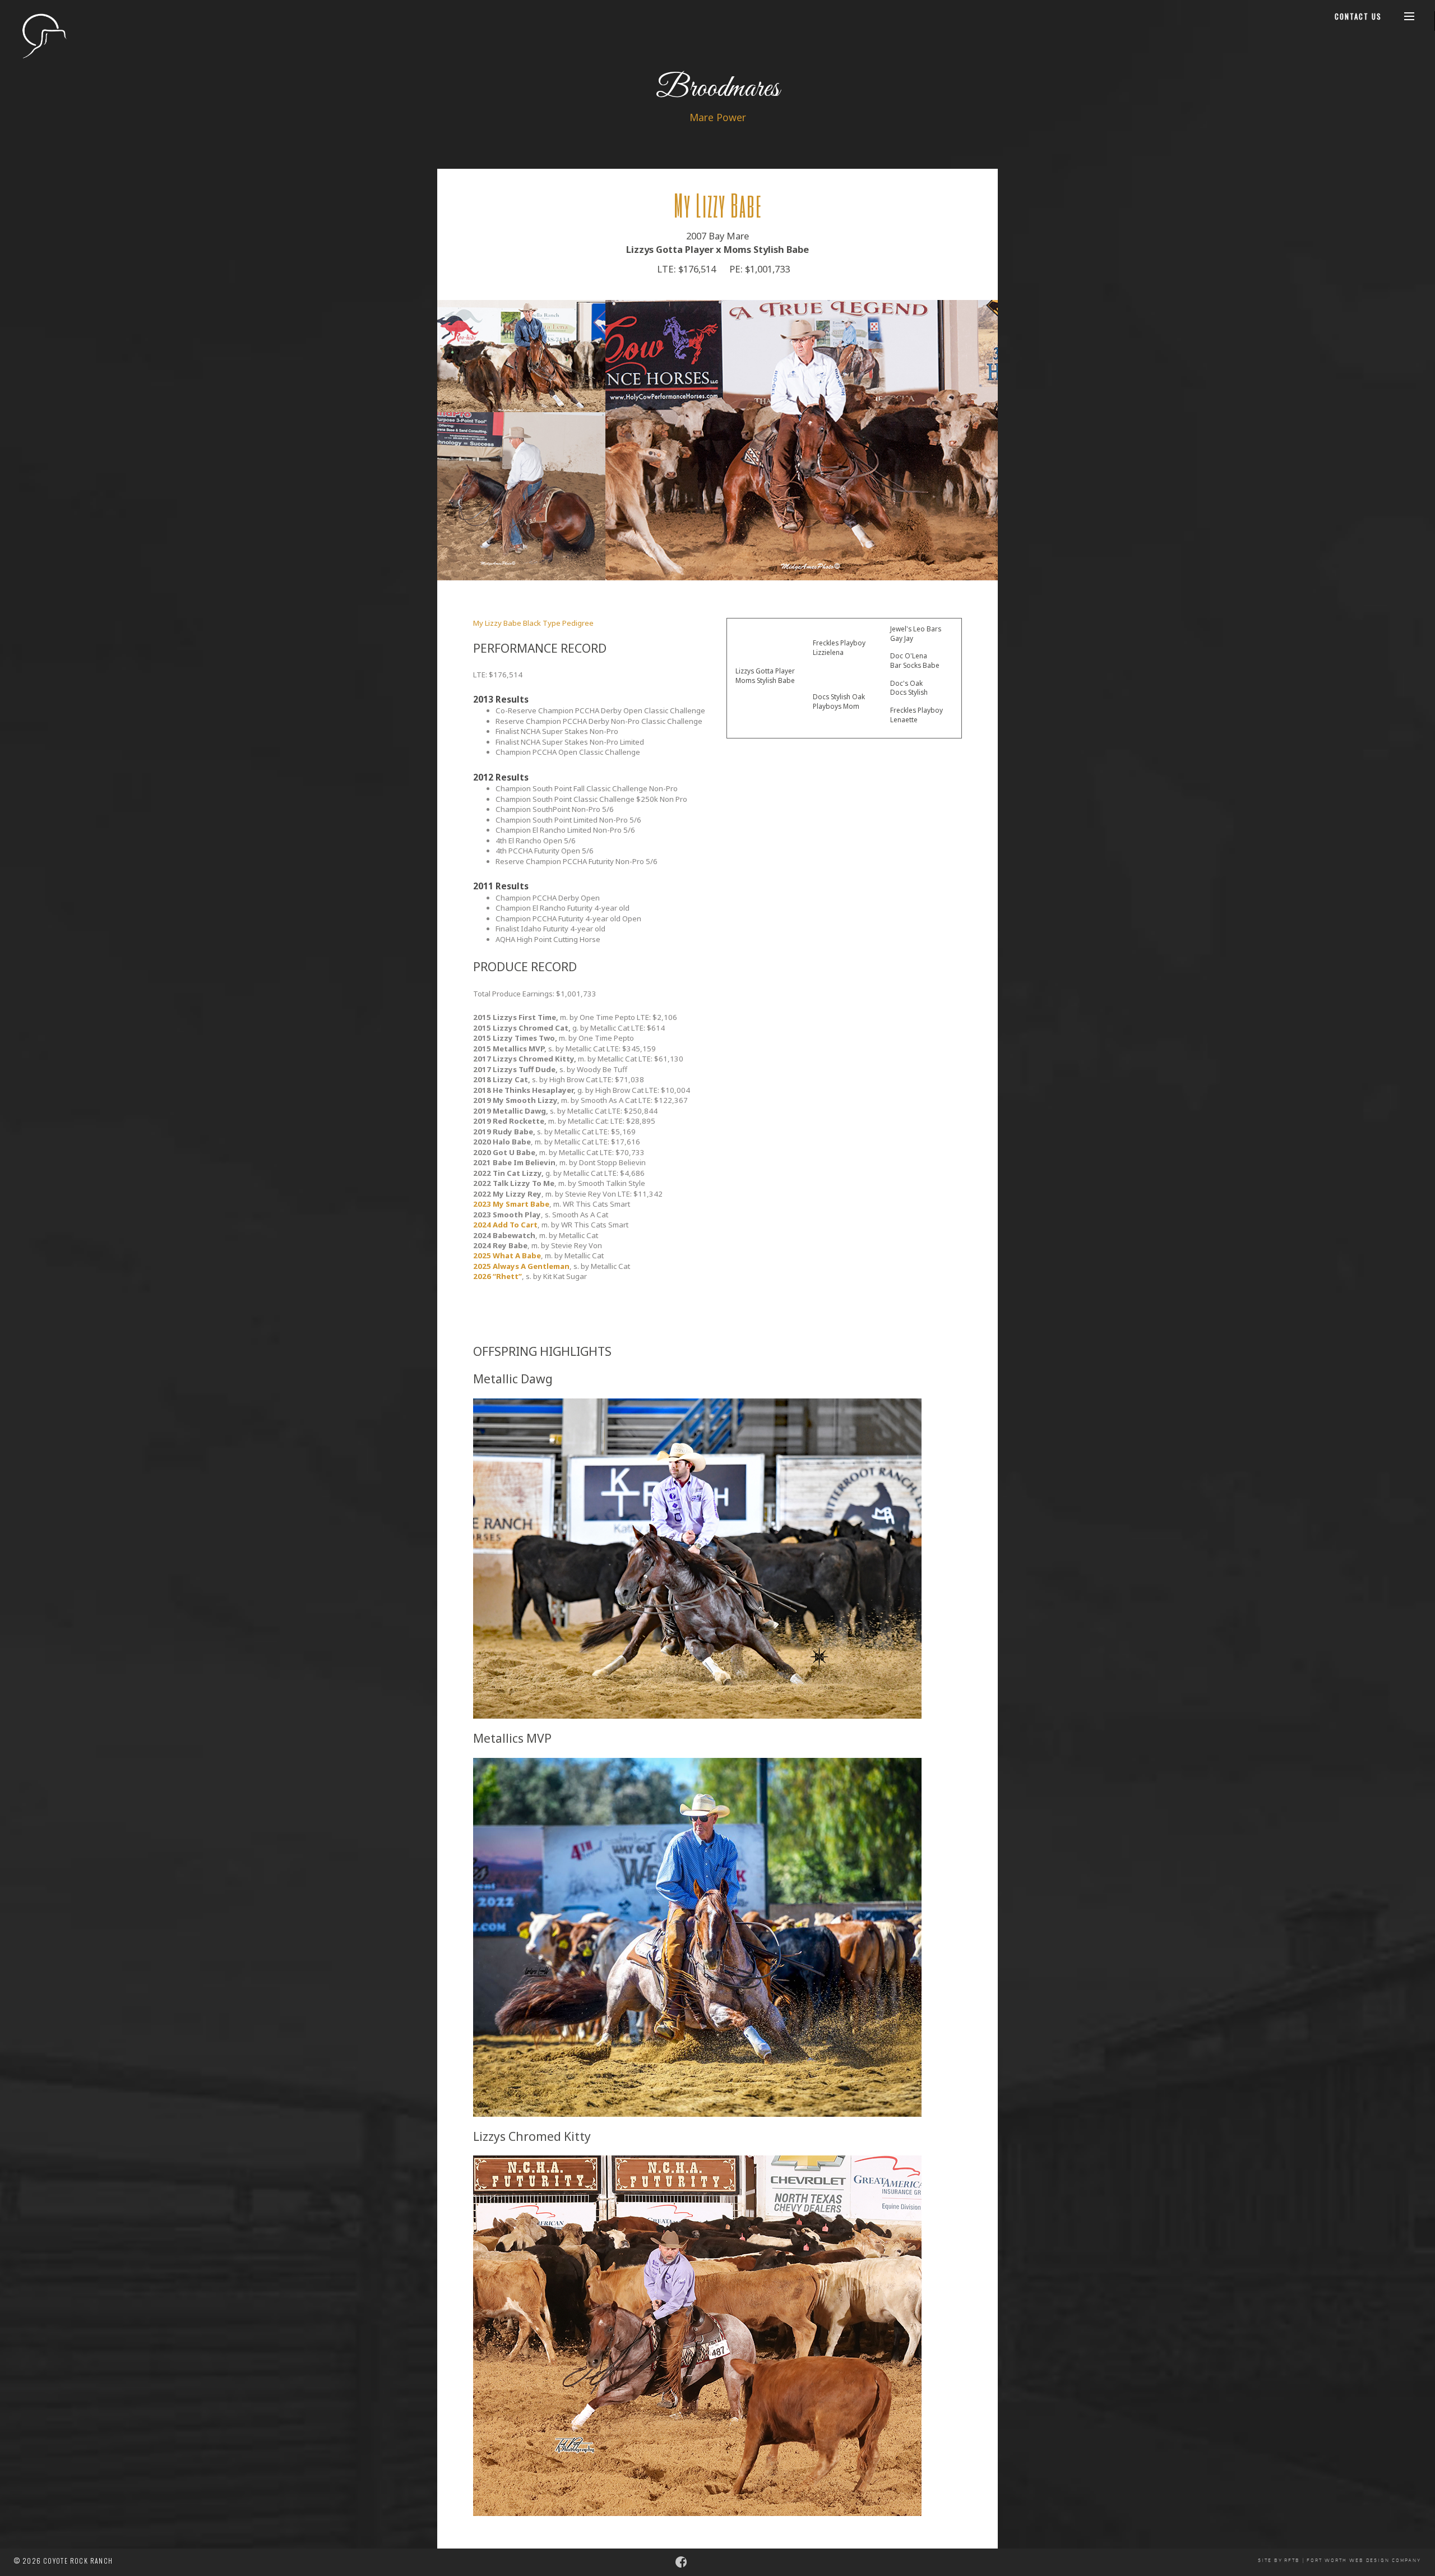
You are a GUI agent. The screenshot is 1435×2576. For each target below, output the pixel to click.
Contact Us (1358, 16)
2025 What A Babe (507, 1255)
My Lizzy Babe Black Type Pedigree (533, 623)
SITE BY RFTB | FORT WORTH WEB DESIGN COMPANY (1339, 2561)
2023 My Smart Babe (511, 1204)
